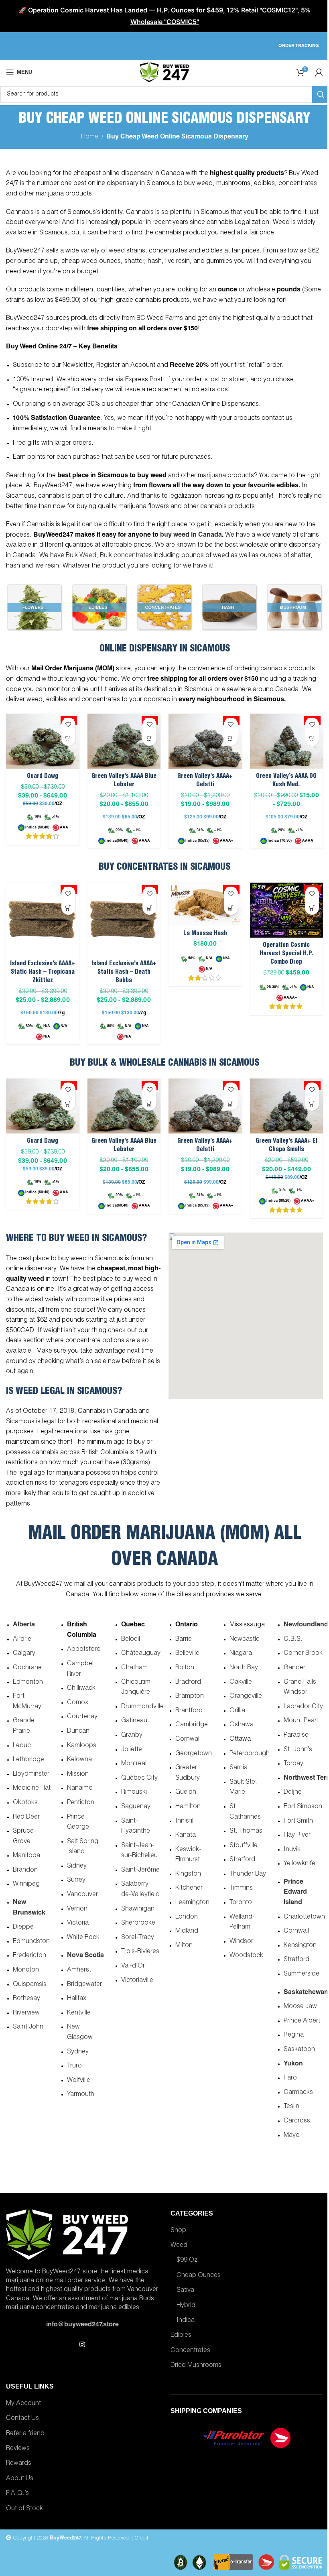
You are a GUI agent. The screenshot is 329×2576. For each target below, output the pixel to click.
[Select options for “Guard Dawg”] (68, 739)
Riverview (26, 2013)
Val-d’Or (133, 1966)
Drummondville (142, 1707)
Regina (294, 2035)
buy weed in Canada (191, 535)
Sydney (78, 2052)
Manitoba (26, 1856)
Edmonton (28, 1683)
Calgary (24, 1654)
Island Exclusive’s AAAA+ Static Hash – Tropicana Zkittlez (43, 972)
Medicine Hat (32, 1789)
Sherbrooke (138, 1923)
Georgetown (194, 1754)
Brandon (25, 1870)
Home (90, 137)
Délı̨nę (293, 1793)
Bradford (188, 1683)
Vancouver (82, 1895)
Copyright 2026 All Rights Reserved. (71, 2538)
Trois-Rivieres (140, 1952)
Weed (179, 2246)
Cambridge (192, 1725)
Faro (290, 2078)
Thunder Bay (248, 1874)
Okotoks (25, 1803)
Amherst (79, 1970)
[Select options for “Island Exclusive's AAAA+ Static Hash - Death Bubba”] (149, 908)
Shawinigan (138, 1909)
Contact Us (22, 2419)
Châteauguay (141, 1654)
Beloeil (131, 1640)
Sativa (185, 2291)
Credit (141, 2538)
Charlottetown (304, 1917)
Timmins (241, 1888)
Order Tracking (299, 46)
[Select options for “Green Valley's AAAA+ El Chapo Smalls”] (312, 1104)
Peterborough (250, 1754)
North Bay (244, 1668)
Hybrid (186, 2306)
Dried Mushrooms (196, 2366)
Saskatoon (299, 2050)
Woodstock (246, 1956)
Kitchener (189, 1888)
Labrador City (303, 1707)
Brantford (189, 1711)
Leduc (22, 1746)
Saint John (28, 2027)
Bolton (185, 1668)
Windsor (241, 1942)
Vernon (77, 1909)
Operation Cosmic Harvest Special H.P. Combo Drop (286, 954)
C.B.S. (293, 1640)
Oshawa (242, 1725)
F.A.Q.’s (17, 2494)
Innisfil (184, 1821)
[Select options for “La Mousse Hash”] (231, 908)
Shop (178, 2231)
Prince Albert (302, 2021)
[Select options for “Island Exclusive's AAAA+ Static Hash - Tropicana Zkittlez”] (68, 908)
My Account (23, 2404)
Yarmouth (81, 2095)
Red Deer (26, 1817)
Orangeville (246, 1697)
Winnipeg (26, 1884)
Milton (184, 1946)
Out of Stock (24, 2509)
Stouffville (244, 1846)
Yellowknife (300, 1864)
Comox (78, 1703)
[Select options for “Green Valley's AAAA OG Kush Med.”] (312, 739)
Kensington (300, 1946)
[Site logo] (164, 73)
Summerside (302, 1974)
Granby (132, 1736)
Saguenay (136, 1807)
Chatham (134, 1668)
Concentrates (190, 2351)
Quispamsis (30, 1985)
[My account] (319, 72)
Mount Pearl (301, 1721)
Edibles (181, 2336)
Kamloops (82, 1746)
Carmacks (298, 2093)
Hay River (297, 1835)
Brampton (190, 1697)
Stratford (242, 1860)
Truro (74, 2066)
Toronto (241, 1903)
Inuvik (292, 1850)
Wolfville (79, 2081)
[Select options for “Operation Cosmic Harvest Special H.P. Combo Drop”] (312, 908)
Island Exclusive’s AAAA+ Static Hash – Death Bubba (124, 972)
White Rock (83, 1938)
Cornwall (188, 1740)
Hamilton (188, 1807)
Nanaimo (80, 1789)
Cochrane (27, 1668)
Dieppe (23, 1927)
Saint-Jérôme (140, 1870)
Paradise (296, 1736)
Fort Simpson (303, 1807)
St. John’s (298, 1750)
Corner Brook (303, 1654)
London (187, 1917)
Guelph (186, 1793)
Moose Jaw (300, 2007)
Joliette (132, 1750)
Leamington (192, 1903)
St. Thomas (246, 1831)
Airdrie (22, 1640)
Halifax (77, 1999)
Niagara (241, 1654)
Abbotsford (84, 1650)
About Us (20, 2479)
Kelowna (79, 1760)
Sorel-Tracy (138, 1938)
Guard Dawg (43, 776)
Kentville (79, 2013)
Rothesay (26, 1999)
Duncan (78, 1732)
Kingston (188, 1874)
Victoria (78, 1923)
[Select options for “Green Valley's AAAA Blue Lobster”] (149, 739)
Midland (187, 1931)
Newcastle (245, 1640)
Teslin (291, 2107)
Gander (294, 1668)
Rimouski (134, 1793)
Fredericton (29, 1956)
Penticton (81, 1803)
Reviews (18, 2449)
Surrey (76, 1880)
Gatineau (134, 1721)
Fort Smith (298, 1821)
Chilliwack (81, 1689)
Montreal (134, 1764)
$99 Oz (187, 2261)
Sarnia (239, 1768)
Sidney (77, 1866)
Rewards (19, 2464)
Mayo (292, 2136)
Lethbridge (28, 1760)
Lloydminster (31, 1774)
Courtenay (82, 1717)
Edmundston (31, 1942)
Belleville (187, 1654)
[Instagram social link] (82, 2345)
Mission (78, 1774)
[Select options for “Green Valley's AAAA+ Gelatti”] (231, 739)
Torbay (293, 1764)
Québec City (139, 1778)
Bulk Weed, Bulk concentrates (109, 556)
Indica (186, 2321)
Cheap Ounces (199, 2276)
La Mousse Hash (205, 934)
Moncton (26, 1970)
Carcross (297, 2121)
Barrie (184, 1640)
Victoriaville (137, 1981)
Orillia (237, 1711)
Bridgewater (84, 1985)
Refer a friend (25, 2434)
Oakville (241, 1683)
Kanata (186, 1835)
